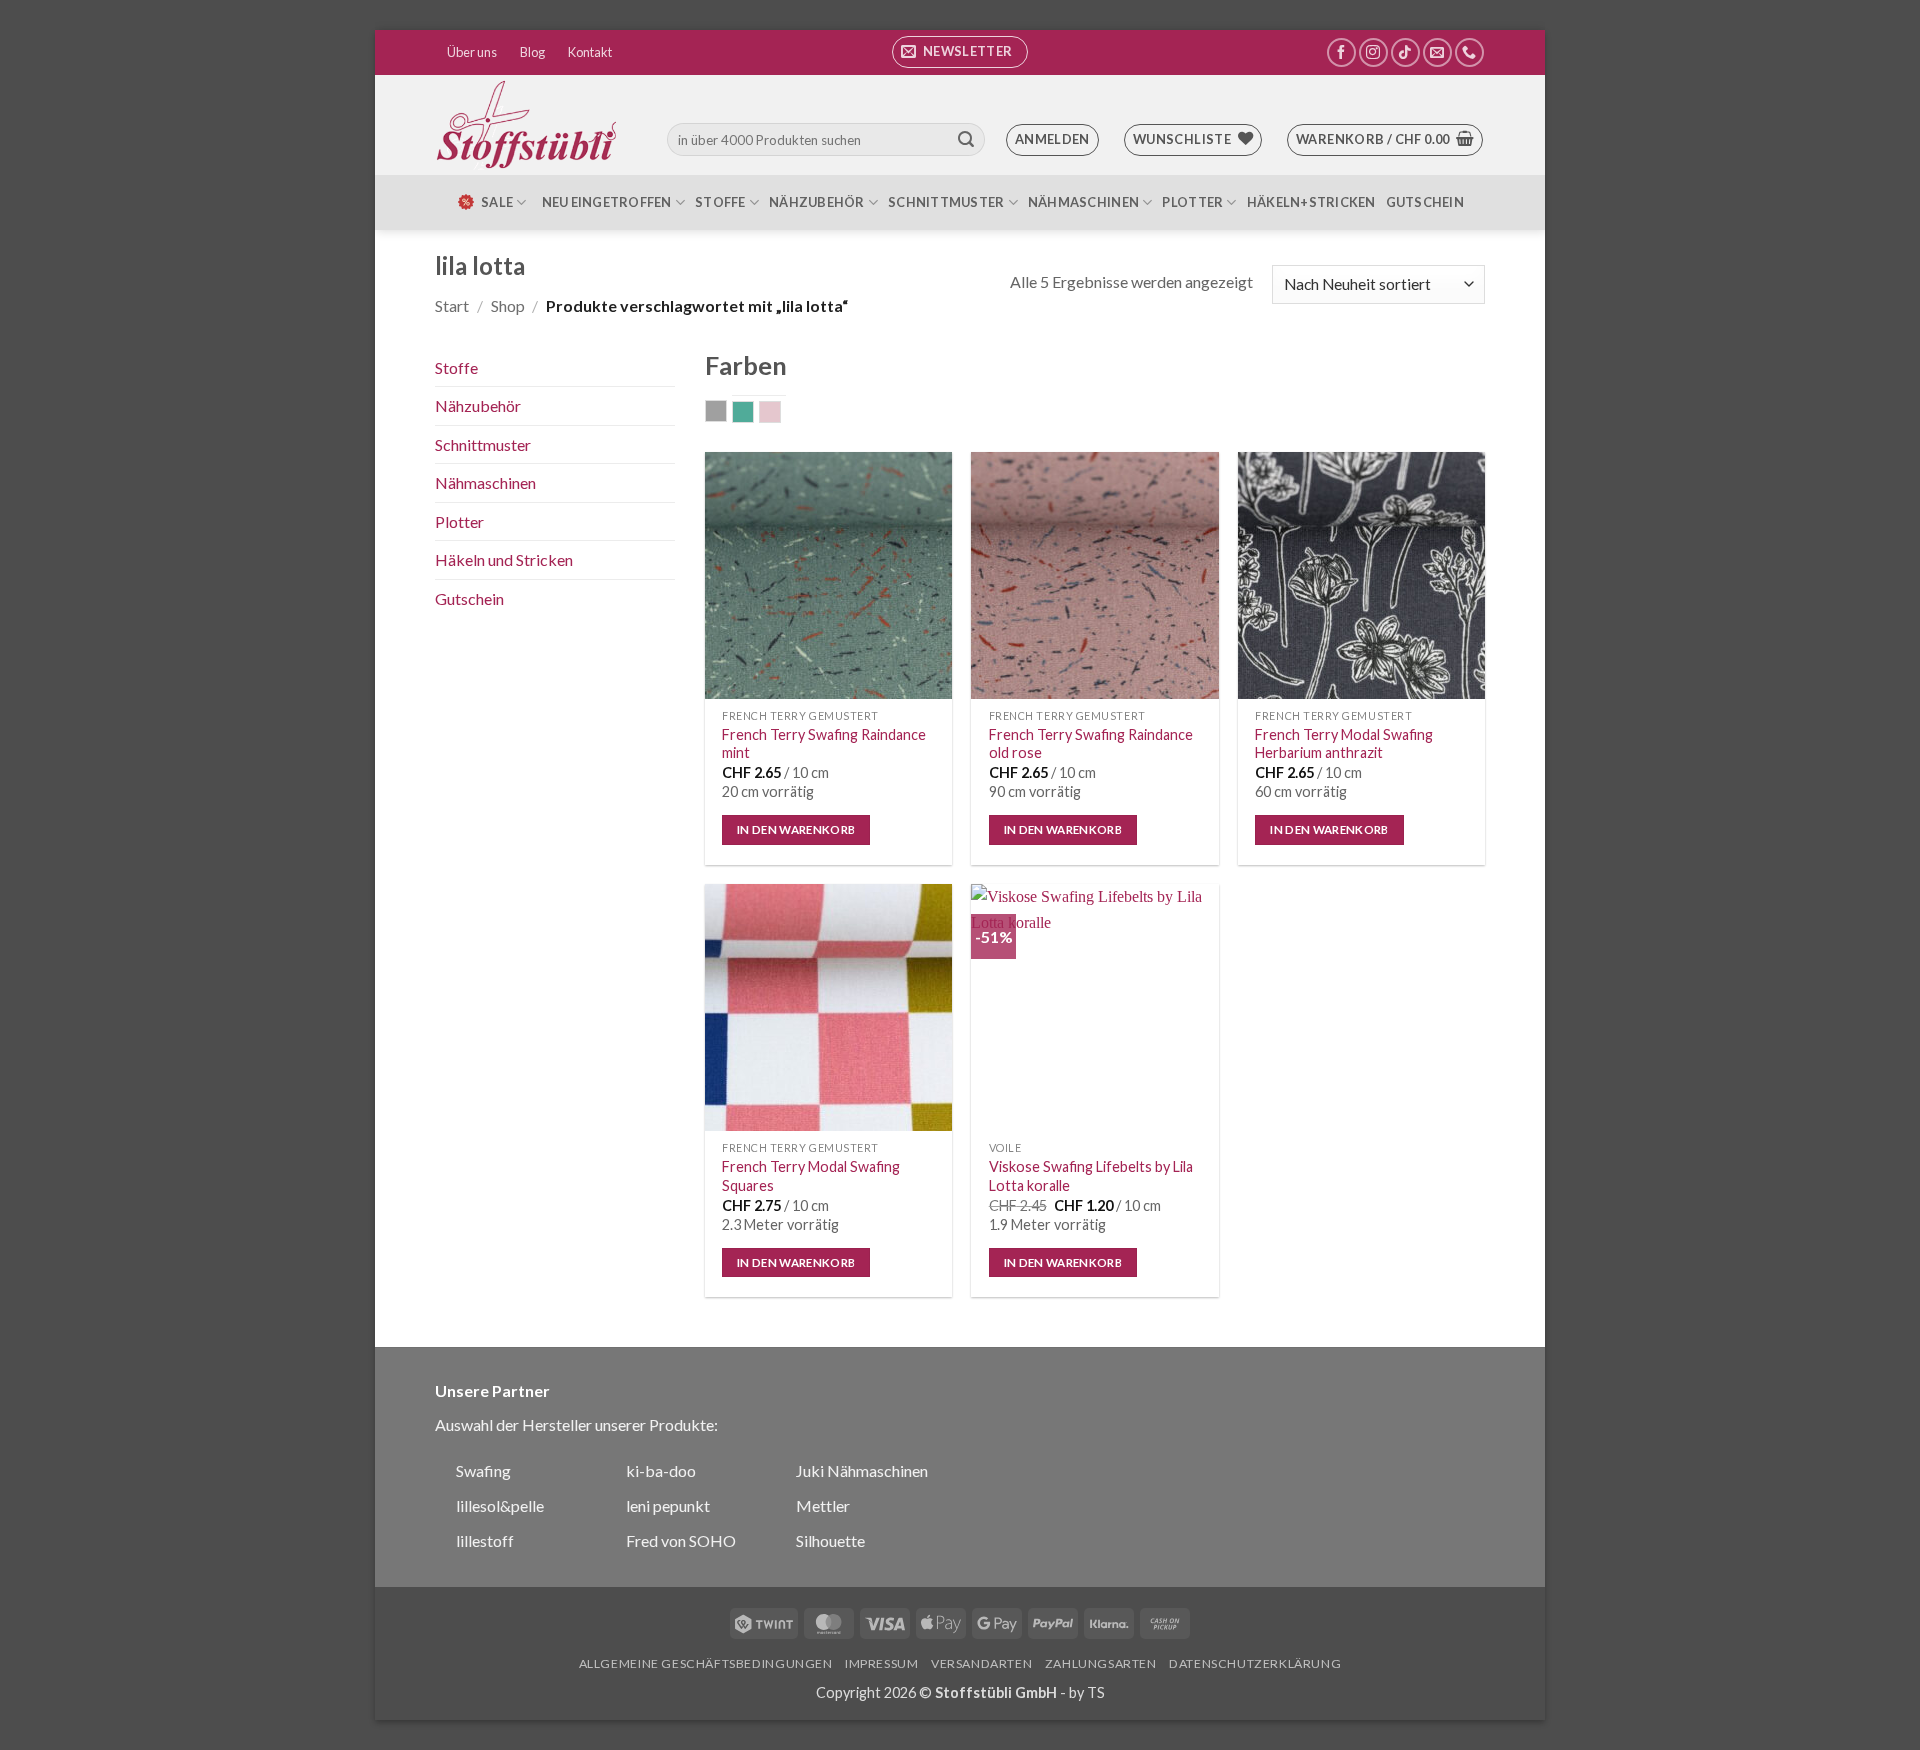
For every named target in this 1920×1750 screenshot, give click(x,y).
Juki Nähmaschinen (862, 1470)
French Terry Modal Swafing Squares (811, 1176)
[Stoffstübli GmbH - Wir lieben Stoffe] (530, 125)
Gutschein (1425, 202)
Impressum (882, 1663)
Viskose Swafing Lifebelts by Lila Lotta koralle (1091, 1176)
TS (1096, 1692)
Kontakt (590, 52)
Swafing (483, 1470)
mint (753, 414)
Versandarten (981, 1663)
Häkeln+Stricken (1311, 202)
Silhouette (830, 1540)
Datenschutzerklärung (1255, 1663)
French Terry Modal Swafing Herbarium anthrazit (1344, 744)
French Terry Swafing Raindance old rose (1091, 744)
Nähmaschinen (1083, 202)
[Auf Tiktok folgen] (1405, 52)
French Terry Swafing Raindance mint (824, 744)
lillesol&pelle (500, 1505)
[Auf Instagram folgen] (1373, 52)
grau (726, 413)
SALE (497, 202)
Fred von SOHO (681, 1540)
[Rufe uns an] (1469, 52)
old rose (780, 414)
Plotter (1192, 202)
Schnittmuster (946, 202)
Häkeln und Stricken (504, 559)
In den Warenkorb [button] (796, 829)
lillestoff (485, 1540)
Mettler (823, 1505)
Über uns (472, 52)
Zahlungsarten (1101, 1663)
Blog (532, 52)
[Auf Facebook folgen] (1341, 52)
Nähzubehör (817, 202)
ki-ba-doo (661, 1470)
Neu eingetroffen (607, 202)
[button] (960, 52)
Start (452, 305)
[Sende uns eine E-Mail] (1437, 52)
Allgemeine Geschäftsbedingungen (706, 1663)
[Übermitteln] (966, 140)
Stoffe (720, 202)
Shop (508, 305)
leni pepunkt (668, 1505)
